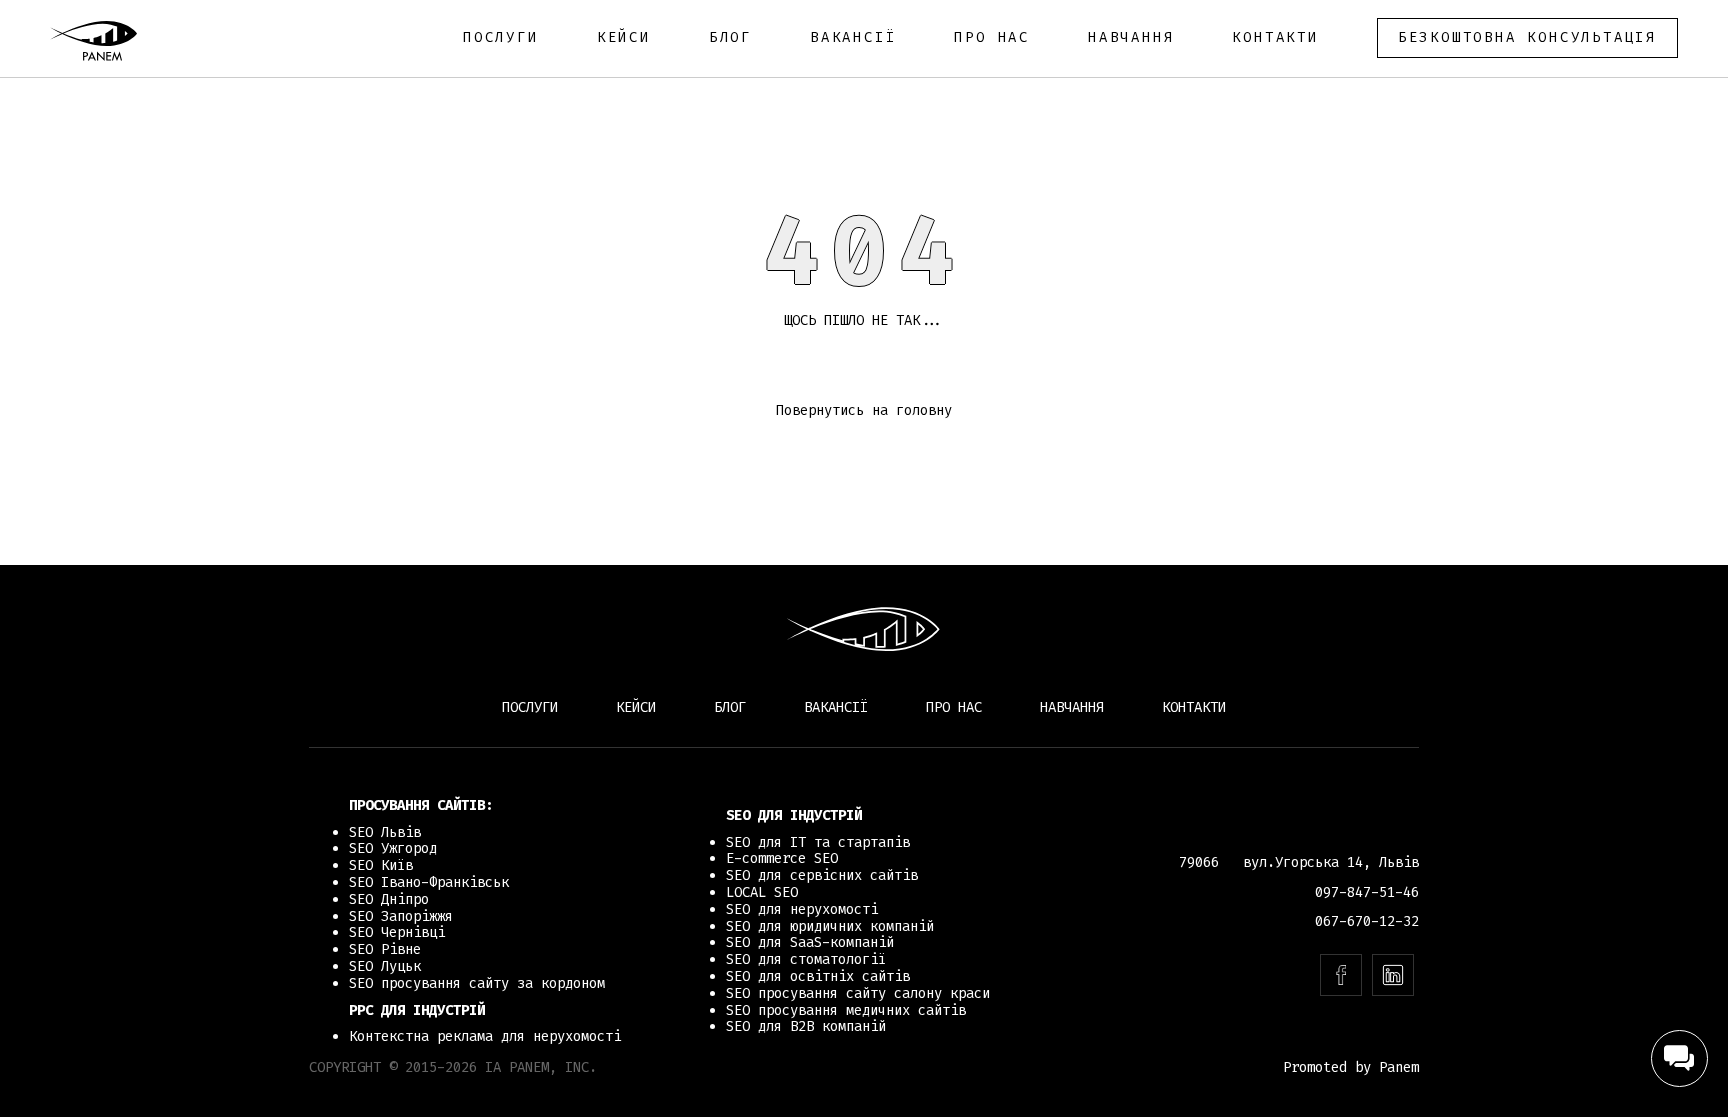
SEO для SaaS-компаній (810, 942)
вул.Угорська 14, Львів (1331, 862)
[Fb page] (1341, 975)
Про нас (992, 37)
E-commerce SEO (782, 858)
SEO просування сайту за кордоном (477, 983)
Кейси (624, 37)
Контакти (1275, 37)
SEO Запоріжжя (401, 916)
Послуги (501, 37)
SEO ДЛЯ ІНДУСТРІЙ (794, 815)
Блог (730, 37)
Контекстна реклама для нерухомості (485, 1036)
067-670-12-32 (1367, 921)
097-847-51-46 (1367, 892)
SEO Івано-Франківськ (429, 882)
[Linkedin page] (1393, 975)
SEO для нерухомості (802, 909)
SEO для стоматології (806, 959)
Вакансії (853, 37)
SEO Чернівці (397, 932)
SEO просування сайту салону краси (858, 993)
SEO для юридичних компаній (830, 926)
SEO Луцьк (385, 966)
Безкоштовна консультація (1527, 37)
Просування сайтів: (421, 805)
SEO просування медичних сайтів (846, 1010)
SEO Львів (385, 832)
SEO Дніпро (389, 899)
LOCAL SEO (762, 892)
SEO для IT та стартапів (818, 842)
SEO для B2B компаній (806, 1026)
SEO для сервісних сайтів (822, 875)
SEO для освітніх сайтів (818, 976)
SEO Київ (381, 865)
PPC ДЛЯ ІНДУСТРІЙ (417, 1010)
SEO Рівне (385, 949)
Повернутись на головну (864, 410)
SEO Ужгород (393, 848)
